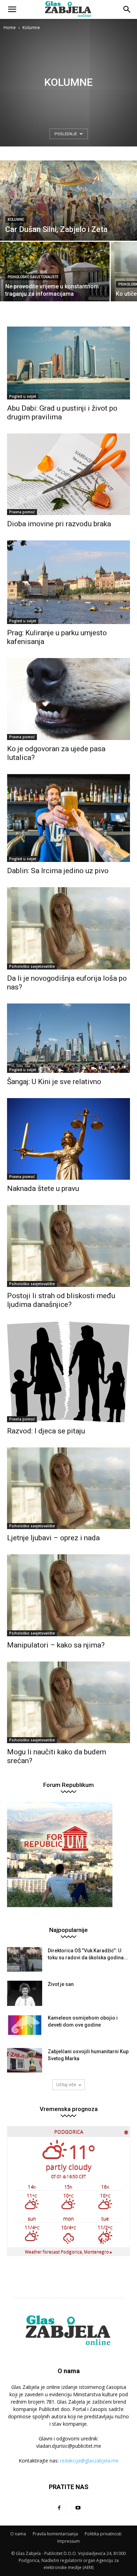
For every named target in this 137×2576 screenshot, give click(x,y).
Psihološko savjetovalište (33, 277)
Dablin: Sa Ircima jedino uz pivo (58, 871)
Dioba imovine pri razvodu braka (59, 524)
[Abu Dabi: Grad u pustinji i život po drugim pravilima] (68, 363)
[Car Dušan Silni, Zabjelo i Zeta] (68, 201)
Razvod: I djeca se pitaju (46, 1431)
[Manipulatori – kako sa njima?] (68, 1595)
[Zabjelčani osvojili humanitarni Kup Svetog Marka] (25, 2060)
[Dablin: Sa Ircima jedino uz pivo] (68, 818)
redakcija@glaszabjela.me (89, 2461)
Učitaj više (66, 2085)
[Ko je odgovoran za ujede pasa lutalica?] (68, 699)
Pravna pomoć (22, 512)
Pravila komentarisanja (55, 2534)
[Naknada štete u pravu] (68, 1139)
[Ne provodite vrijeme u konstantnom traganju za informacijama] (55, 289)
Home (10, 28)
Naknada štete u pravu (43, 1188)
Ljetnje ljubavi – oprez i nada (53, 1538)
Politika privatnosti (103, 2534)
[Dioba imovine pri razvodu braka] (68, 474)
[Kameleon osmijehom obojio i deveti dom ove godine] (25, 2025)
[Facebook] (59, 2508)
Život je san (61, 1984)
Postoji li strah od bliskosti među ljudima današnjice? (61, 1300)
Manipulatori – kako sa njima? (56, 1645)
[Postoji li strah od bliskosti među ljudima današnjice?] (68, 1246)
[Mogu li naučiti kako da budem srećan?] (68, 1702)
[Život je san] (25, 1993)
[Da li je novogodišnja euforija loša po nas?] (68, 928)
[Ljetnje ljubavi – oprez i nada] (68, 1488)
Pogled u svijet (23, 396)
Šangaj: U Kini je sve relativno (54, 1082)
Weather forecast (68, 2252)
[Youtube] (78, 2508)
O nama (18, 2534)
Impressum (68, 2541)
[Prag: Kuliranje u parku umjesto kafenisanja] (68, 582)
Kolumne (16, 220)
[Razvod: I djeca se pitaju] (68, 1372)
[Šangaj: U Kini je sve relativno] (68, 1038)
